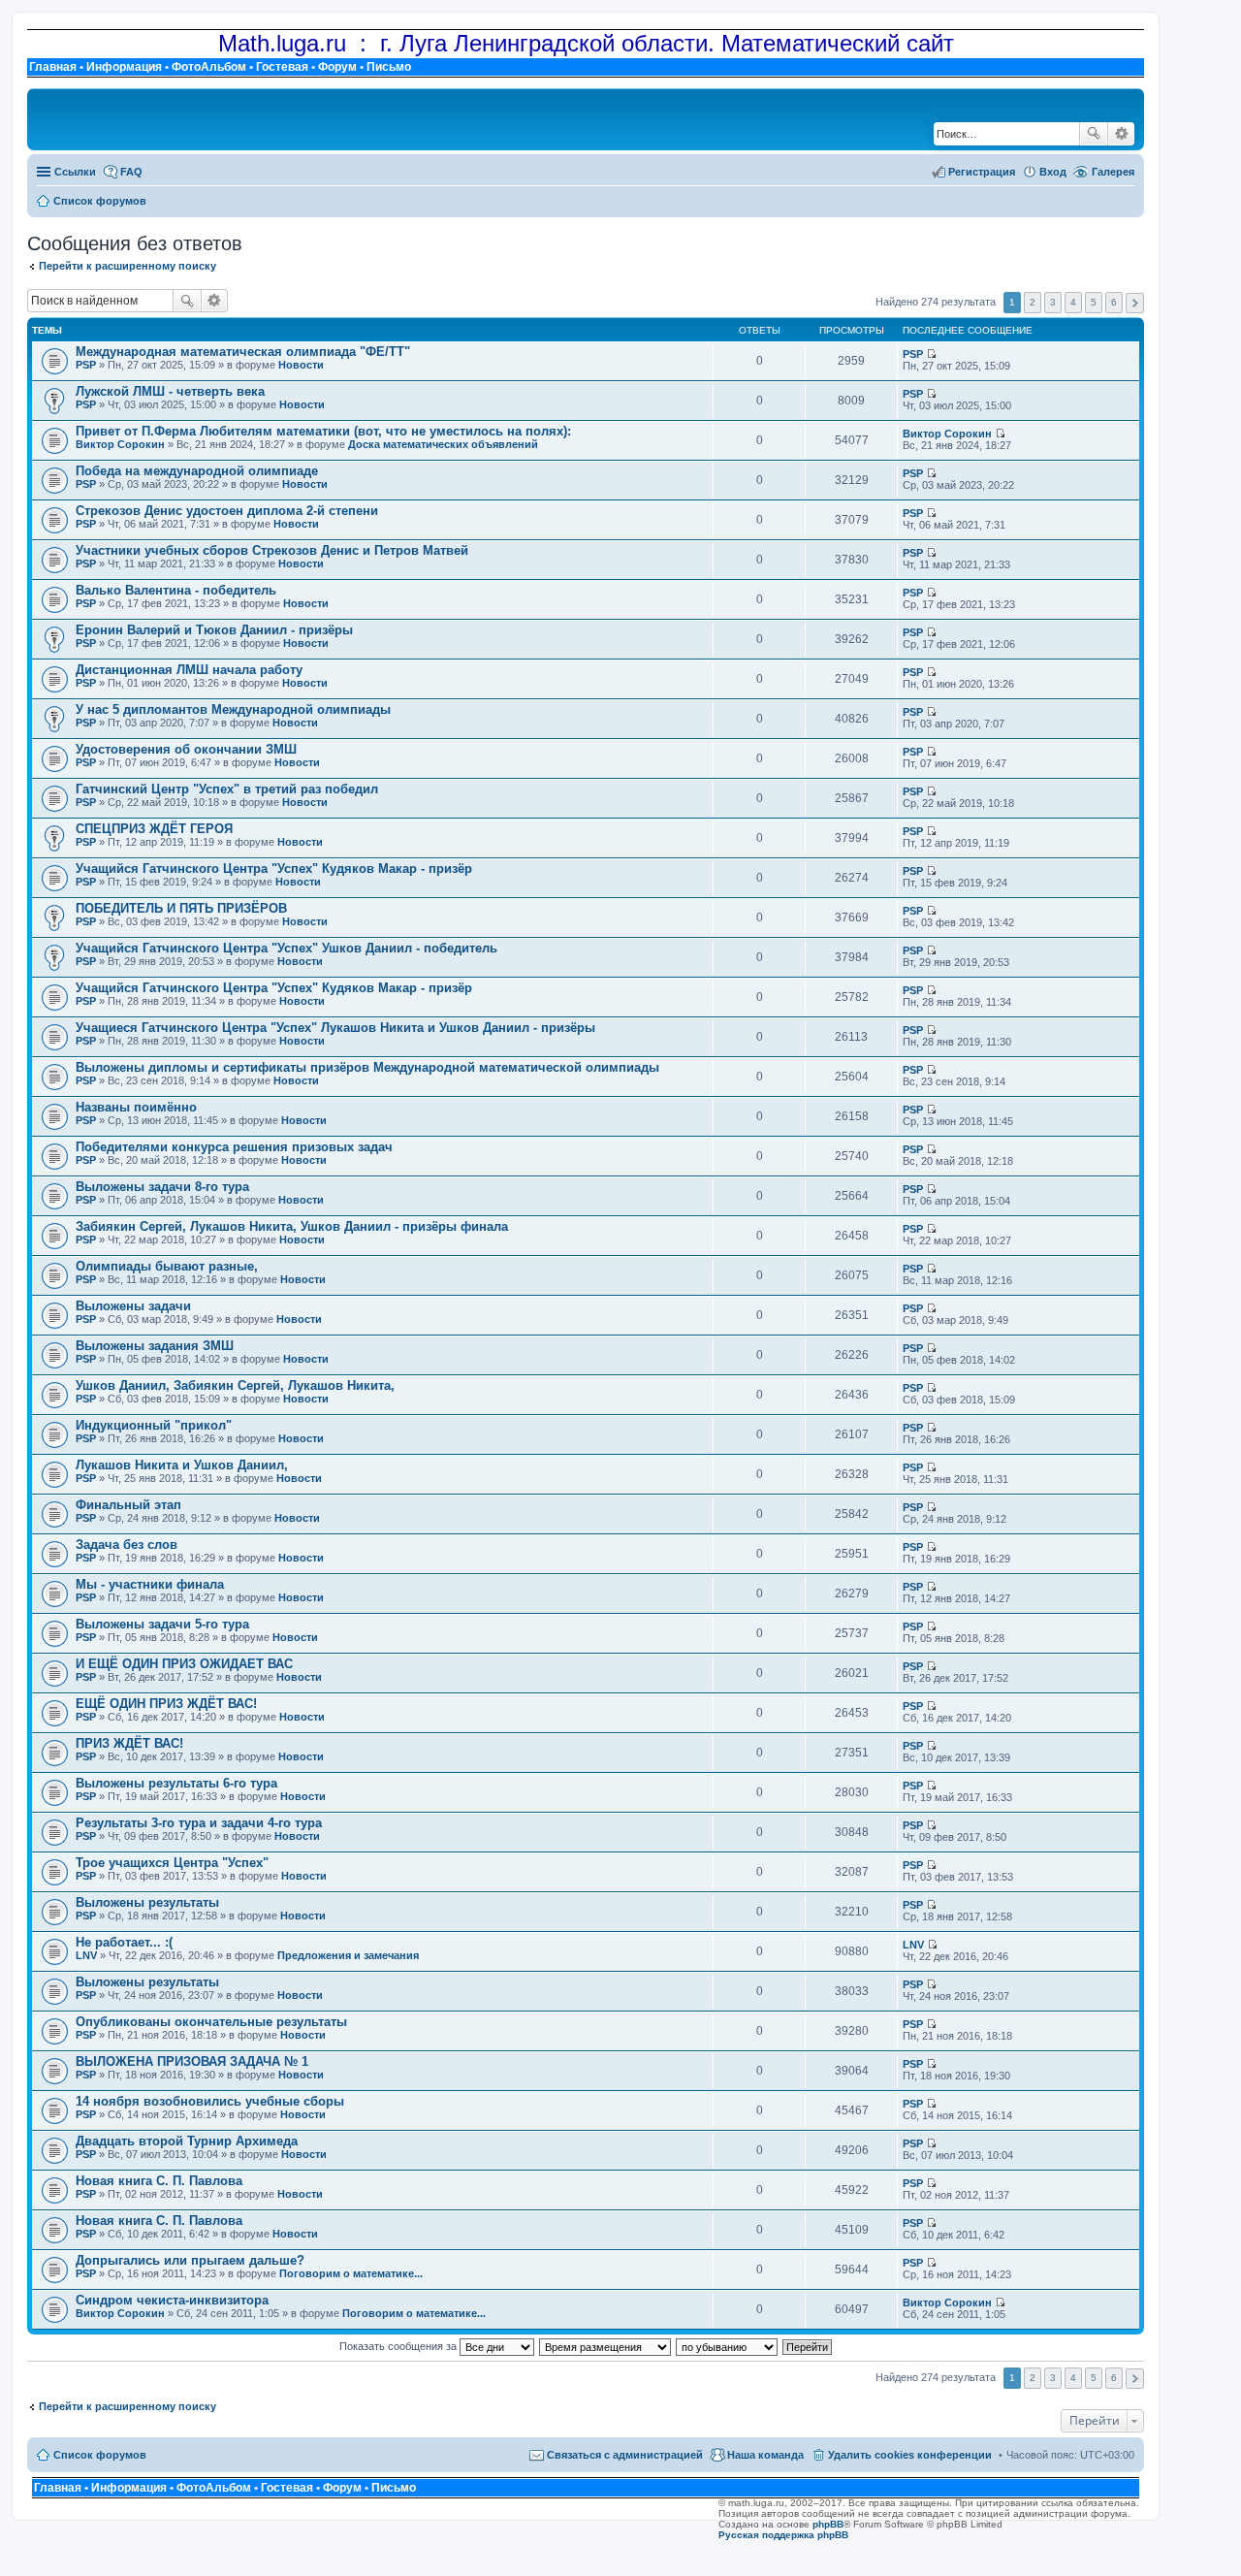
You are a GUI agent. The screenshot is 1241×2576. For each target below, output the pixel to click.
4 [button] (1073, 302)
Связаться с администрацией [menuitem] (625, 2455)
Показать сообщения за (399, 2346)
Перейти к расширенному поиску (127, 266)
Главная (53, 67)
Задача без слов (127, 1545)
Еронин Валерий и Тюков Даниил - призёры (214, 630)
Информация (124, 67)
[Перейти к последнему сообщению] (931, 354)
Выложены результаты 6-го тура (176, 1783)
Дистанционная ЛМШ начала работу (189, 670)
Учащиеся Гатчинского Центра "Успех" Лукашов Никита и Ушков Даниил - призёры (335, 1028)
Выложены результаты (147, 1902)
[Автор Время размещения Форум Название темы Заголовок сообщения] (606, 2346)
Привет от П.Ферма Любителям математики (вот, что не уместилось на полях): (323, 431)
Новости (301, 365)
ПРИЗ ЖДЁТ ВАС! (129, 1743)
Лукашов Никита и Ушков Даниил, (182, 1465)
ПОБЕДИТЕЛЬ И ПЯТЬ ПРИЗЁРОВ (181, 908)
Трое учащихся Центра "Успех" (172, 1863)
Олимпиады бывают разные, (167, 1266)
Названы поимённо (136, 1107)
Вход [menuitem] (1053, 172)
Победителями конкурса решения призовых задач (234, 1147)
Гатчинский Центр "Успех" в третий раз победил (227, 789)
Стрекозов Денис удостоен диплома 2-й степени (227, 511)
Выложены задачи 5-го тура (162, 1624)
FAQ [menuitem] (131, 172)
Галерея (1113, 172)
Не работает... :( (124, 1942)
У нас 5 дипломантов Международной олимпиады (233, 709)
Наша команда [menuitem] (765, 2455)
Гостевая (282, 67)
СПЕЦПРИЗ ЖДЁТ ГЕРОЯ (154, 829)
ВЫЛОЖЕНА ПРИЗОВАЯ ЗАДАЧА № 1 (192, 2061)
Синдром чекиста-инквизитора (172, 2300)
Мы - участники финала (150, 1584)
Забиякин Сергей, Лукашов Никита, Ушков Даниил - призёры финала (292, 1226)
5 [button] (1094, 302)
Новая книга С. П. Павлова (159, 2181)
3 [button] (1053, 302)
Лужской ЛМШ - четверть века (170, 391)
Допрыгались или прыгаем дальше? (190, 2260)
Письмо (389, 67)
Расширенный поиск (1121, 134)
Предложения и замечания (348, 1955)
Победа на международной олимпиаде (197, 471)
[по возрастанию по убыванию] (728, 2346)
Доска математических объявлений (443, 444)
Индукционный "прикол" (154, 1425)
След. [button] (1135, 303)
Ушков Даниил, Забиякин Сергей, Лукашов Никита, (235, 1385)
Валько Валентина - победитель (176, 590)
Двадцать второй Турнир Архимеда (187, 2141)
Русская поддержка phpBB (783, 2535)
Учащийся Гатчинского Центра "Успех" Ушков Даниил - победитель (286, 948)
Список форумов (100, 2455)
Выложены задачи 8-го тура (162, 1187)
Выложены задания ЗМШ (155, 1346)
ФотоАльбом (209, 67)
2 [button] (1033, 302)
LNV (86, 1955)
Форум (337, 67)
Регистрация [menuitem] (982, 172)
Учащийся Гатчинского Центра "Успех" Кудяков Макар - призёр (274, 869)
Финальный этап (128, 1505)
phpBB (828, 2524)
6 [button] (1114, 302)
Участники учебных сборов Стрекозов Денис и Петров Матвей (272, 550)
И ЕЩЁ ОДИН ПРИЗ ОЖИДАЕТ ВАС (184, 1664)
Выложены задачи (133, 1306)
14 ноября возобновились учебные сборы (210, 2101)
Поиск (1094, 134)
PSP (86, 365)
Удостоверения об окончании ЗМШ (186, 749)
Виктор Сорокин (120, 444)
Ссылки (75, 172)
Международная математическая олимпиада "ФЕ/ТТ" (243, 352)
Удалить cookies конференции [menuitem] (910, 2455)
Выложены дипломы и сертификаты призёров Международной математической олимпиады (367, 1067)
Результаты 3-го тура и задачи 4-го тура (199, 1823)
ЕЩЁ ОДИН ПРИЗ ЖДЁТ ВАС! (166, 1704)
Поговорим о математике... (351, 2273)
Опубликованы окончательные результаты (211, 2022)
